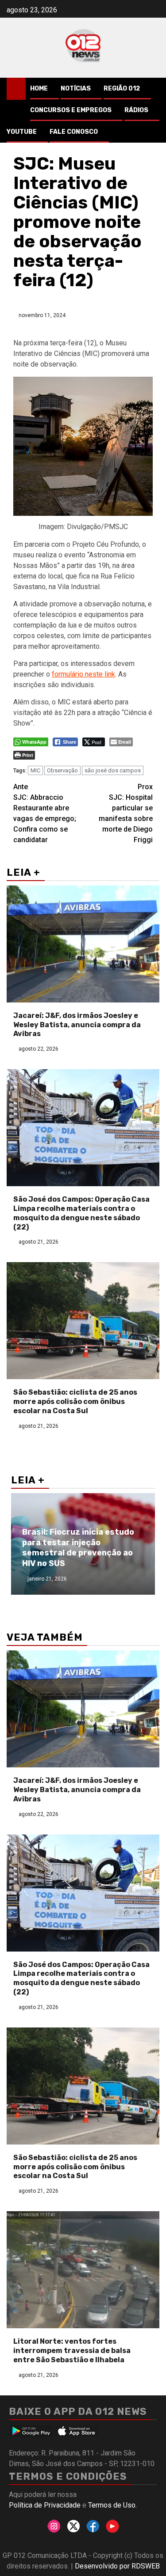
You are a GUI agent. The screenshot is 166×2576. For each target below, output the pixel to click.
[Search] (153, 89)
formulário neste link (83, 674)
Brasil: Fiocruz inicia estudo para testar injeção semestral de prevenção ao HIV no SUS (78, 1547)
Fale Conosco (74, 132)
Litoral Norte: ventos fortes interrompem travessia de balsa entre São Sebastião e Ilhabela (72, 2351)
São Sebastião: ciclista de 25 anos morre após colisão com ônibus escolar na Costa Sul (75, 1401)
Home (39, 89)
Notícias (76, 89)
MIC (35, 770)
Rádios (136, 110)
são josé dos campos (113, 770)
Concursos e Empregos (71, 110)
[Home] (16, 88)
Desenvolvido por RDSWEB (117, 2566)
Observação (62, 770)
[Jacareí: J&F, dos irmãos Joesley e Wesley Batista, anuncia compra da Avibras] (83, 944)
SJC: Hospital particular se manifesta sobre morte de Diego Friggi (126, 813)
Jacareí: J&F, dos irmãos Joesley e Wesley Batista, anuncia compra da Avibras (77, 1025)
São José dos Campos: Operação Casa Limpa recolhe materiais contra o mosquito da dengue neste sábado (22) (81, 1213)
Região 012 (122, 89)
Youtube (22, 132)
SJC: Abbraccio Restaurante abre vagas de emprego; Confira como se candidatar (45, 813)
